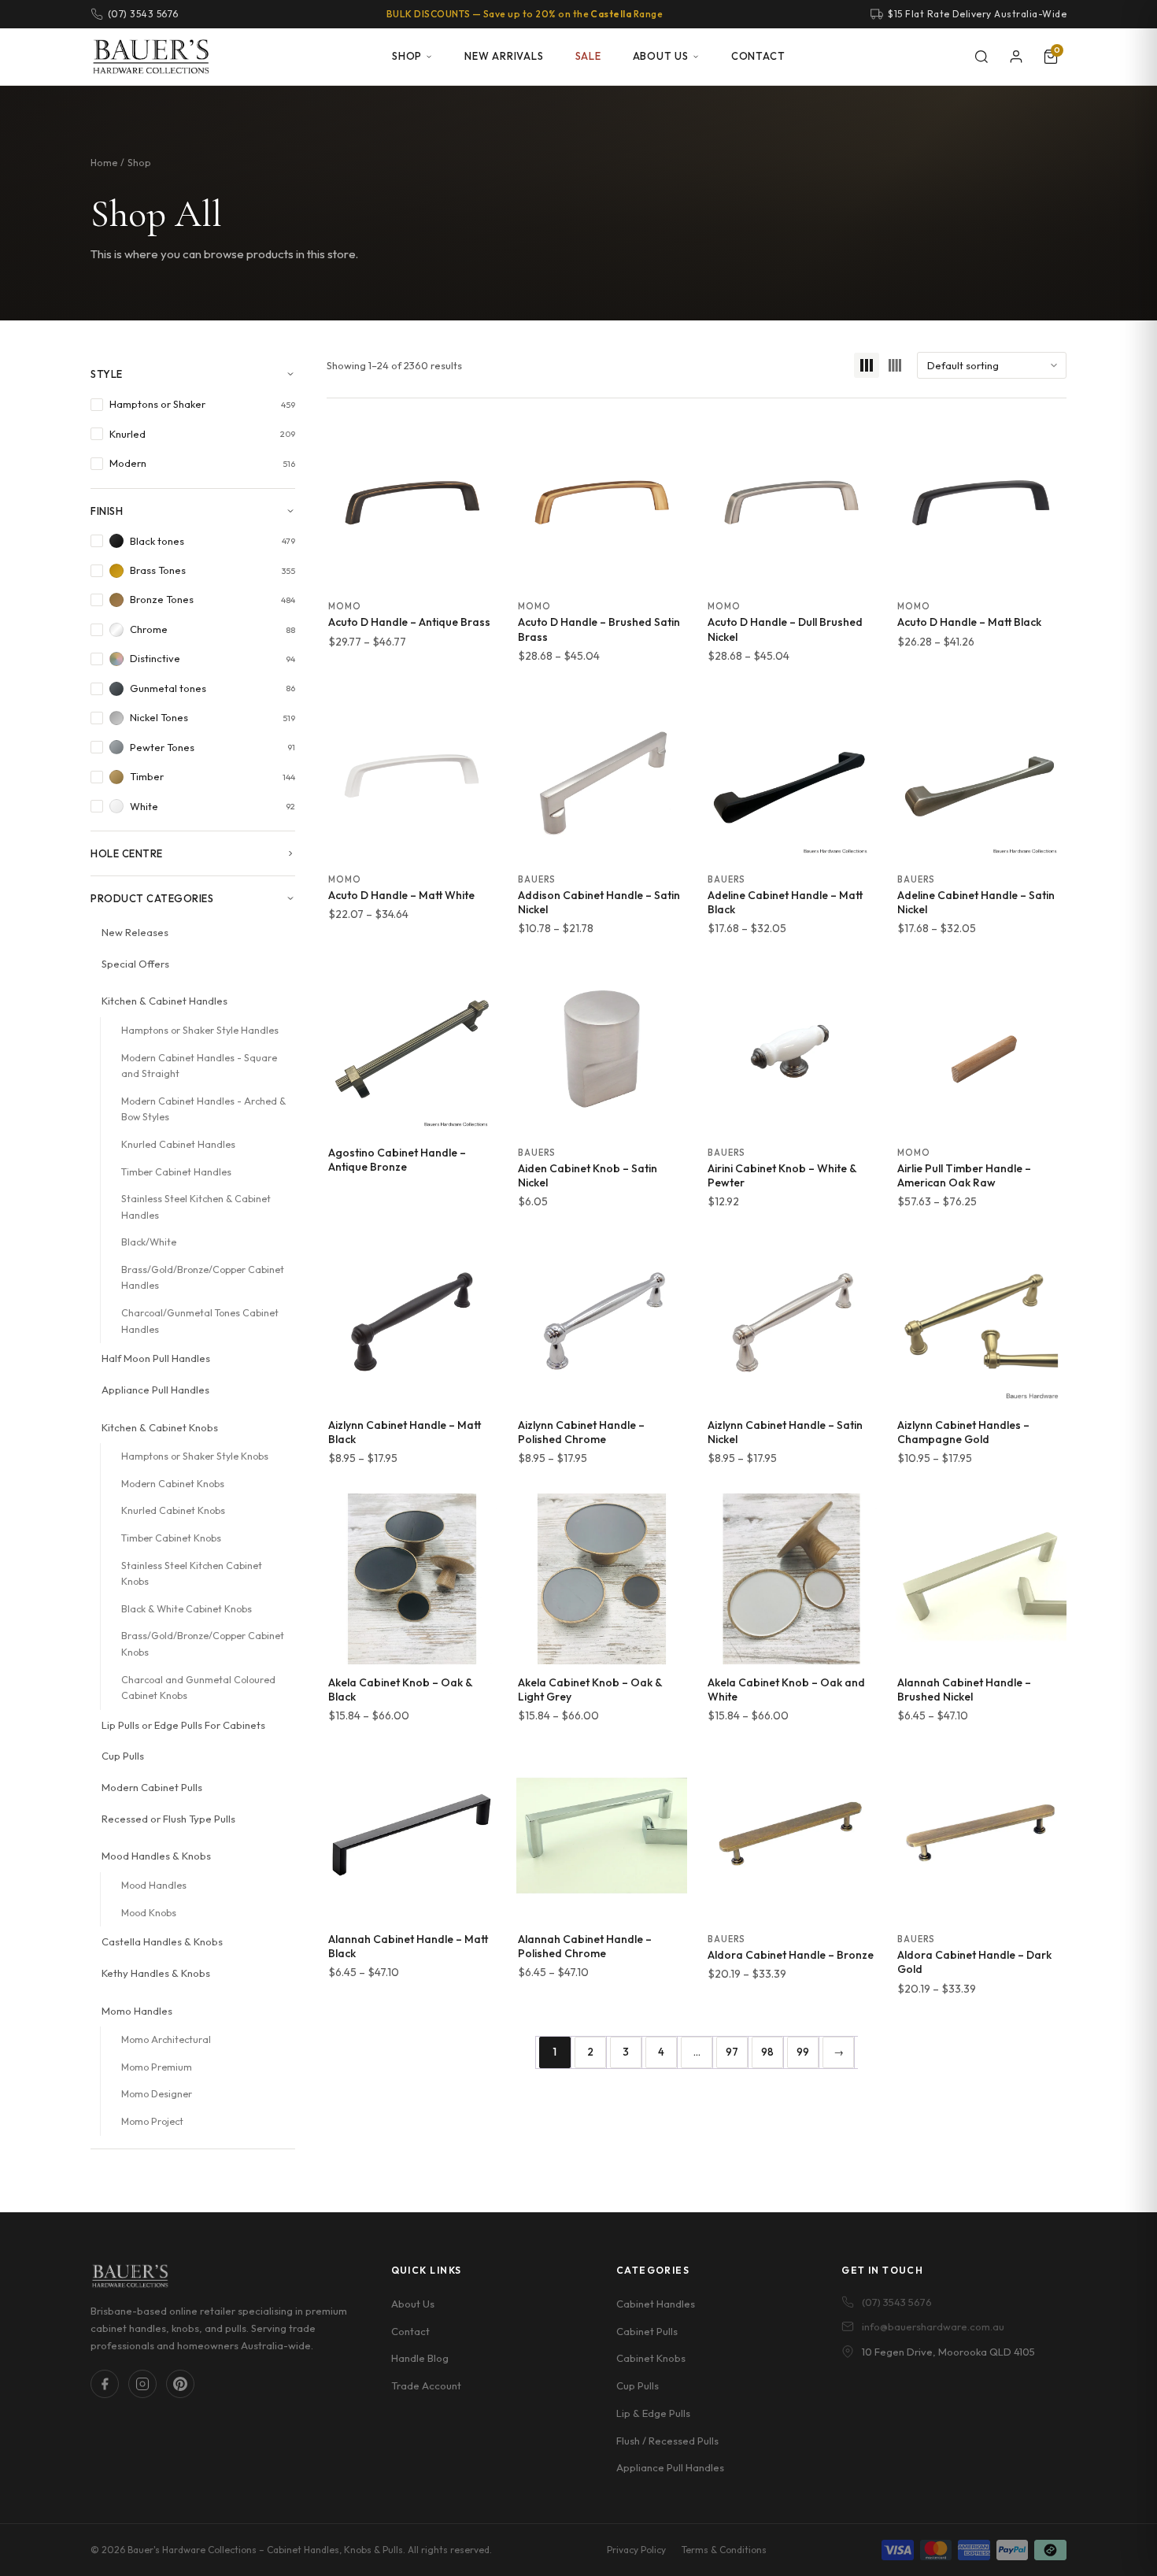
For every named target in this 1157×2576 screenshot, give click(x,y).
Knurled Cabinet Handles (178, 1144)
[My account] (1016, 57)
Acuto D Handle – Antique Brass (409, 622)
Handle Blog (420, 2358)
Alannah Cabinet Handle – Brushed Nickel (964, 1690)
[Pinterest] (180, 2384)
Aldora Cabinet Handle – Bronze (791, 1955)
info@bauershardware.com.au (933, 2326)
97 (732, 2052)
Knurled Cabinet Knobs (173, 1510)
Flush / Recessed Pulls (667, 2440)
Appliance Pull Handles (155, 1390)
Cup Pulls (123, 1756)
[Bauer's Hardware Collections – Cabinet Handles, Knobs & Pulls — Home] (151, 57)
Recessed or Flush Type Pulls (168, 1819)
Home (104, 163)
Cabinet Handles (656, 2303)
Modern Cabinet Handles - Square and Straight (199, 1066)
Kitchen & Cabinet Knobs (160, 1427)
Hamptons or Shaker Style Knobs (195, 1456)
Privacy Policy (636, 2550)
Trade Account (426, 2385)
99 (803, 2052)
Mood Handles (154, 1885)
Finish (107, 511)
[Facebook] (105, 2384)
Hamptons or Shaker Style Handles (200, 1030)
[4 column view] (895, 365)
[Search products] (981, 57)
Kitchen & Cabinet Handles (164, 1001)
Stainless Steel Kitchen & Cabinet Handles (196, 1207)
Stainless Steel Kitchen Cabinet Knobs (192, 1574)
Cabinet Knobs (651, 2358)
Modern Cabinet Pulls (152, 1787)
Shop (407, 56)
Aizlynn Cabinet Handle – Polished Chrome (581, 1432)
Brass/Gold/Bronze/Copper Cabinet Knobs (203, 1644)
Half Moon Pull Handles (156, 1358)
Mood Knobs (149, 1913)
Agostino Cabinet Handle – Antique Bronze (397, 1160)
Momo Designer (157, 2094)
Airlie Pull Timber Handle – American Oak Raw (964, 1175)
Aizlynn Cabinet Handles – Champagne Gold (963, 1432)
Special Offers (135, 964)
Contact (758, 56)
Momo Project (152, 2121)
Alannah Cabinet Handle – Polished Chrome (585, 1946)
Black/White (149, 1242)
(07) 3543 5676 (897, 2301)
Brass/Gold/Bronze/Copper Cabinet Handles (203, 1278)
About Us (661, 56)
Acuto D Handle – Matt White (401, 895)
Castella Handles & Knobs (162, 1941)
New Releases (135, 932)
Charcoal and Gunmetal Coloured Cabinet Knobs (198, 1688)
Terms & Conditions (724, 2550)
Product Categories (152, 898)
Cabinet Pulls (647, 2330)
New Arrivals (504, 56)
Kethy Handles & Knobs (156, 1973)
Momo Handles (137, 2011)
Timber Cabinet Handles (176, 1172)
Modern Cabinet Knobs (173, 1484)
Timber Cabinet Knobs (171, 1538)
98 (767, 2052)
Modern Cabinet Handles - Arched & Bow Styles (203, 1109)
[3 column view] (867, 365)
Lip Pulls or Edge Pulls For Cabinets (183, 1725)
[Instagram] (142, 2384)
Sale (588, 56)
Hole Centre (127, 853)
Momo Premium (157, 2067)
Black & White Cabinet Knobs (187, 1609)
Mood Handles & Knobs (156, 1856)
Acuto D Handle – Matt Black (969, 622)
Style (107, 374)
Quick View (412, 571)
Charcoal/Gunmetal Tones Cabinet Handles (200, 1321)
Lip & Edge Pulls (653, 2412)
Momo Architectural (166, 2039)
